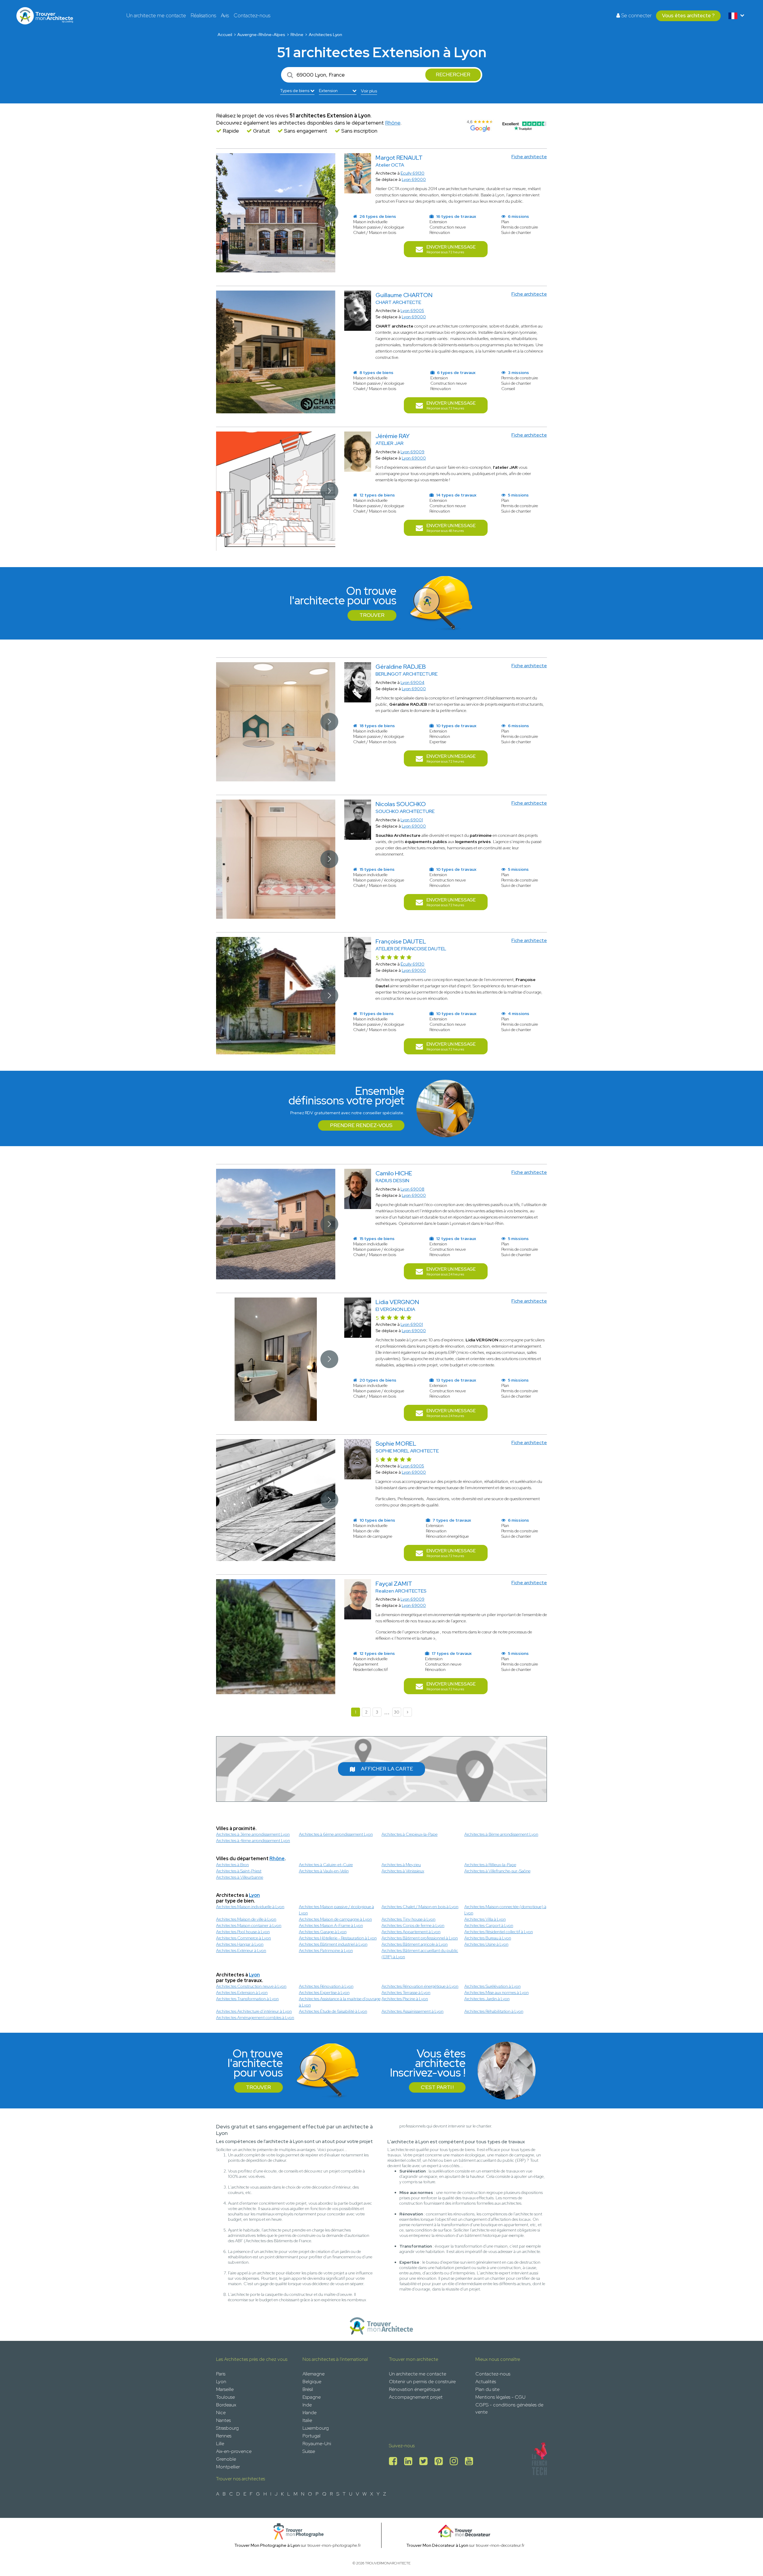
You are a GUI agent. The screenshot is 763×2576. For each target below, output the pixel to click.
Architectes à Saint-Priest (239, 1871)
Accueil (225, 35)
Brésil (308, 2389)
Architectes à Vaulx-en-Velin (324, 1871)
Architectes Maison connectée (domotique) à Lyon (505, 1910)
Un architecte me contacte (156, 15)
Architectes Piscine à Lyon (405, 1999)
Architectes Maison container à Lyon (249, 1925)
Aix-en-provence (234, 2451)
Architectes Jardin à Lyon (487, 1999)
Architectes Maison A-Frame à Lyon (331, 1925)
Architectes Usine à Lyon (486, 1944)
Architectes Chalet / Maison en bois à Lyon (420, 1907)
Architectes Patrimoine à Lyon (326, 1950)
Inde (307, 2405)
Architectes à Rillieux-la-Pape (490, 1865)
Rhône (297, 35)
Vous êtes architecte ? (688, 15)
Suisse (309, 2451)
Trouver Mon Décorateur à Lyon (437, 2545)
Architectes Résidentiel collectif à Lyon (499, 1932)
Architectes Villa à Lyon (485, 1919)
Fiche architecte (529, 157)
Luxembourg (316, 2428)
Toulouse (225, 2397)
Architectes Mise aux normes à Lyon (497, 1992)
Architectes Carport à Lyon (489, 1925)
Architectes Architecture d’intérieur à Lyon (254, 2011)
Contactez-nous (252, 15)
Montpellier (228, 2467)
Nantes (223, 2420)
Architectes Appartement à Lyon (411, 1932)
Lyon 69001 (412, 820)
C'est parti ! (437, 2087)
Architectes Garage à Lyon (323, 1932)
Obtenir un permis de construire (422, 2382)
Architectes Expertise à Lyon (324, 1992)
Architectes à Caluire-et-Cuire (326, 1865)
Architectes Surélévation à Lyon (493, 1986)
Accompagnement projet (416, 2397)
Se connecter (636, 15)
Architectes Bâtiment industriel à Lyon (333, 1944)
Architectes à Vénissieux (403, 1871)
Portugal (311, 2436)
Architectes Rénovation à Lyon (326, 1986)
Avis (225, 15)
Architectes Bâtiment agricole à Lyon (415, 1944)
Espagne (312, 2397)
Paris (221, 2374)
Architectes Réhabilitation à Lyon (494, 2011)
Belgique (312, 2382)
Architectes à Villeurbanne (240, 1877)
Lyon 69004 (412, 682)
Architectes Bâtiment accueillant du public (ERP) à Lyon (420, 1954)
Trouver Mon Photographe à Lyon (267, 2545)
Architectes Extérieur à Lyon (241, 1950)
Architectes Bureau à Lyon (488, 1938)
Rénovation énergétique (415, 2389)
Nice (221, 2413)
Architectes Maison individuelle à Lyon (250, 1907)
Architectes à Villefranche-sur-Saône (497, 1871)
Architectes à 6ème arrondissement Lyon (336, 1834)
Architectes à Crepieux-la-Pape (410, 1834)
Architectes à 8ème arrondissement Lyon (501, 1834)
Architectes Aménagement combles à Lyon (255, 2018)
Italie (307, 2420)
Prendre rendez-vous (361, 1125)
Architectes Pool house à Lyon (243, 1932)
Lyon (254, 1895)
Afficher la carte (387, 1769)
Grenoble (226, 2459)
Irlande (310, 2413)
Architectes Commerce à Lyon (244, 1938)
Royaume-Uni (317, 2444)
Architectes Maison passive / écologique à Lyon (336, 1910)
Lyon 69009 (412, 452)
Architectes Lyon (325, 35)
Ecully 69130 (412, 173)
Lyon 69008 (412, 1189)
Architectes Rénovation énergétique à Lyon (420, 1986)
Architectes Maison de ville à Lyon (246, 1919)
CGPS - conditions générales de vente (509, 2408)
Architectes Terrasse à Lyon (406, 1992)
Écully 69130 (412, 964)
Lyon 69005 (412, 311)
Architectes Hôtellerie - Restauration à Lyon (338, 1938)
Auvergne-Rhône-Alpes (261, 35)
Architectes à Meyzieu (401, 1865)
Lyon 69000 (414, 179)
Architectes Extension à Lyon (242, 1992)
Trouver (372, 615)
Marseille (225, 2389)
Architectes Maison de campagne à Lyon (335, 1919)
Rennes (224, 2436)
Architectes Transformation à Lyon (247, 1999)
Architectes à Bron (232, 1865)
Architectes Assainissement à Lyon (412, 2011)
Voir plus (369, 91)
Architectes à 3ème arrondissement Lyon (253, 1834)
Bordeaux (226, 2405)
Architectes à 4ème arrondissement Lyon (253, 1841)
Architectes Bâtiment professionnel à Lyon (420, 1938)
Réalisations (203, 15)
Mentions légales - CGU (500, 2397)
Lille (220, 2444)
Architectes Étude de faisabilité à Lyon (333, 2011)
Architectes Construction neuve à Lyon (251, 1986)
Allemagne (314, 2374)
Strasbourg (227, 2428)
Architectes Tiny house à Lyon (408, 1919)
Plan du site (487, 2389)
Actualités (486, 2382)
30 (397, 1712)
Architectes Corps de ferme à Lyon (413, 1925)
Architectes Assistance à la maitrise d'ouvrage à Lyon (340, 2002)
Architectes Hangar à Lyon (240, 1944)
